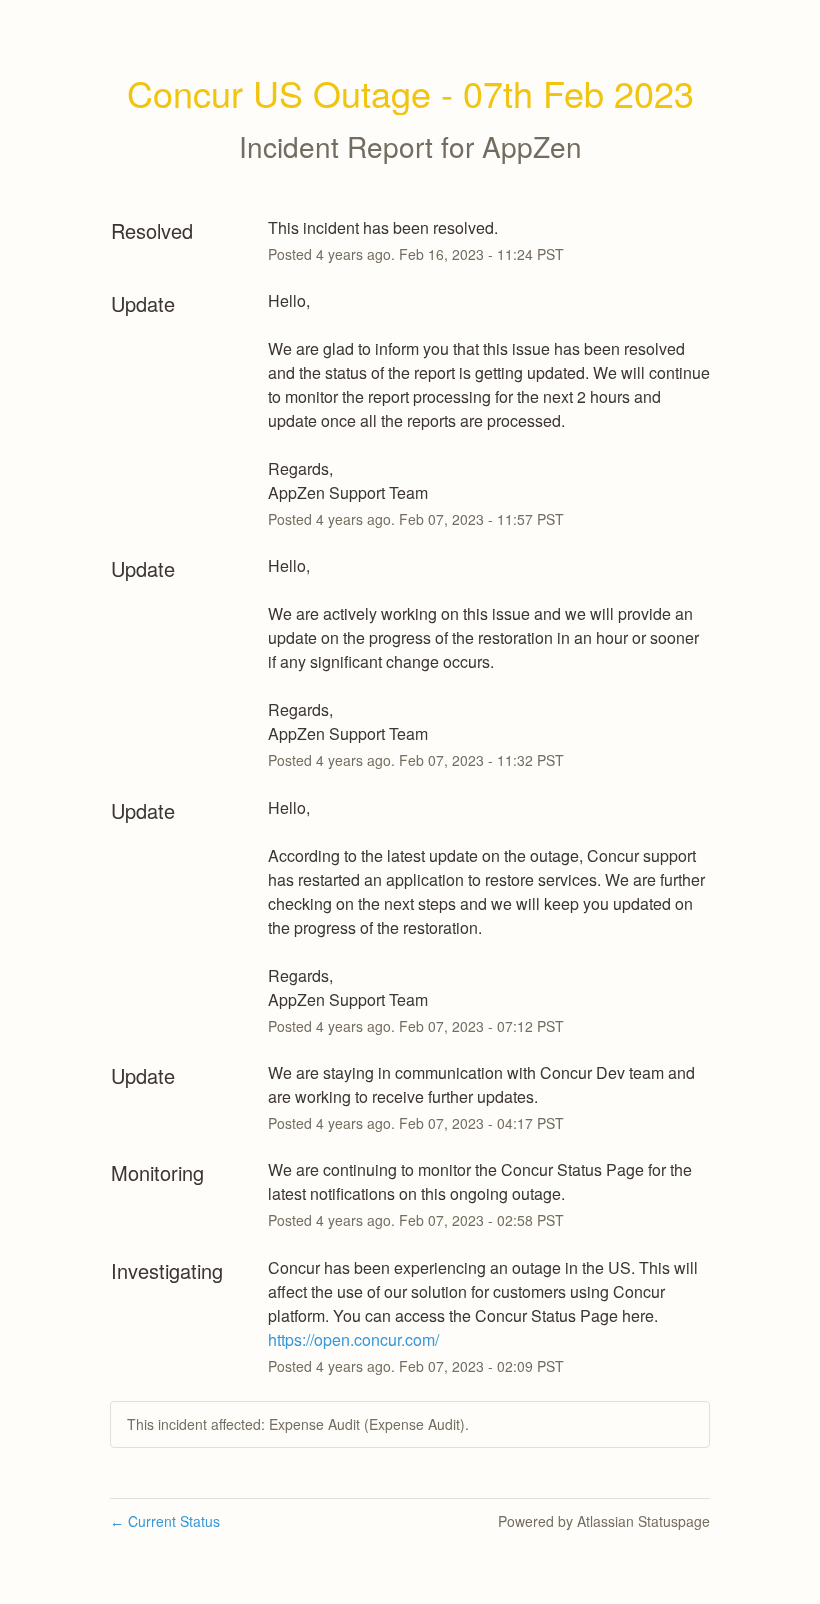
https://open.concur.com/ (353, 1339)
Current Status (165, 1521)
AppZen (532, 146)
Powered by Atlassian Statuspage (604, 1521)
